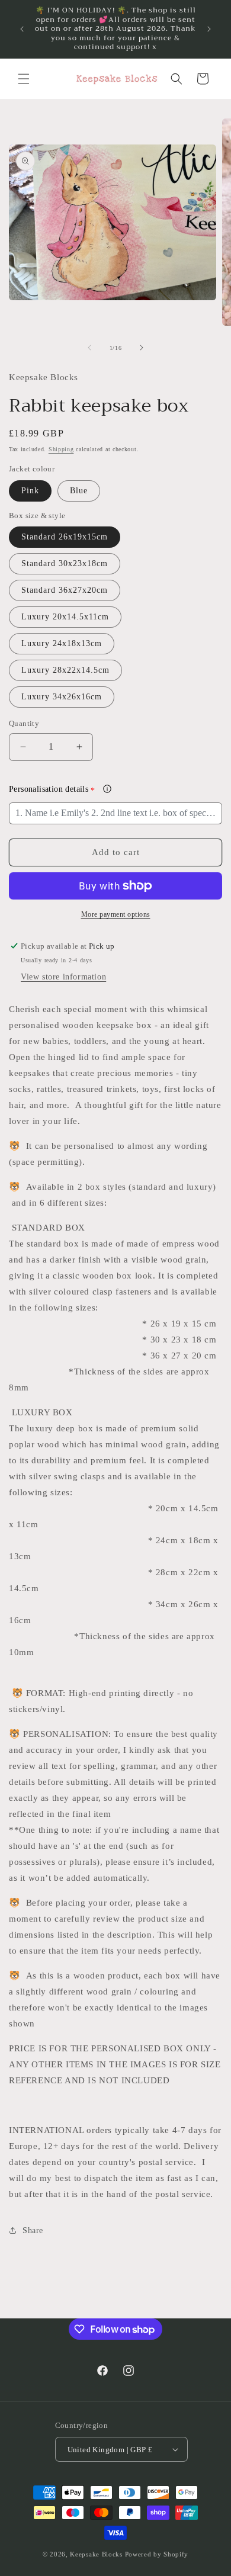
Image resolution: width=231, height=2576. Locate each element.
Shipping (61, 449)
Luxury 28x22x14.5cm (65, 670)
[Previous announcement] (22, 29)
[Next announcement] (209, 29)
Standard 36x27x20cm (65, 590)
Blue (79, 491)
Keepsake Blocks (96, 2554)
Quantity (24, 723)
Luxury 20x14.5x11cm (65, 617)
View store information (63, 977)
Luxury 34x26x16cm (62, 697)
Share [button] (33, 2230)
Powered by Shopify (157, 2554)
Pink (30, 491)
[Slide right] (142, 348)
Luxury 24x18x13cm (62, 643)
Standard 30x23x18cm (65, 563)
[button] (24, 79)
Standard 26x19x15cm (65, 537)
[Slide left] (89, 348)
